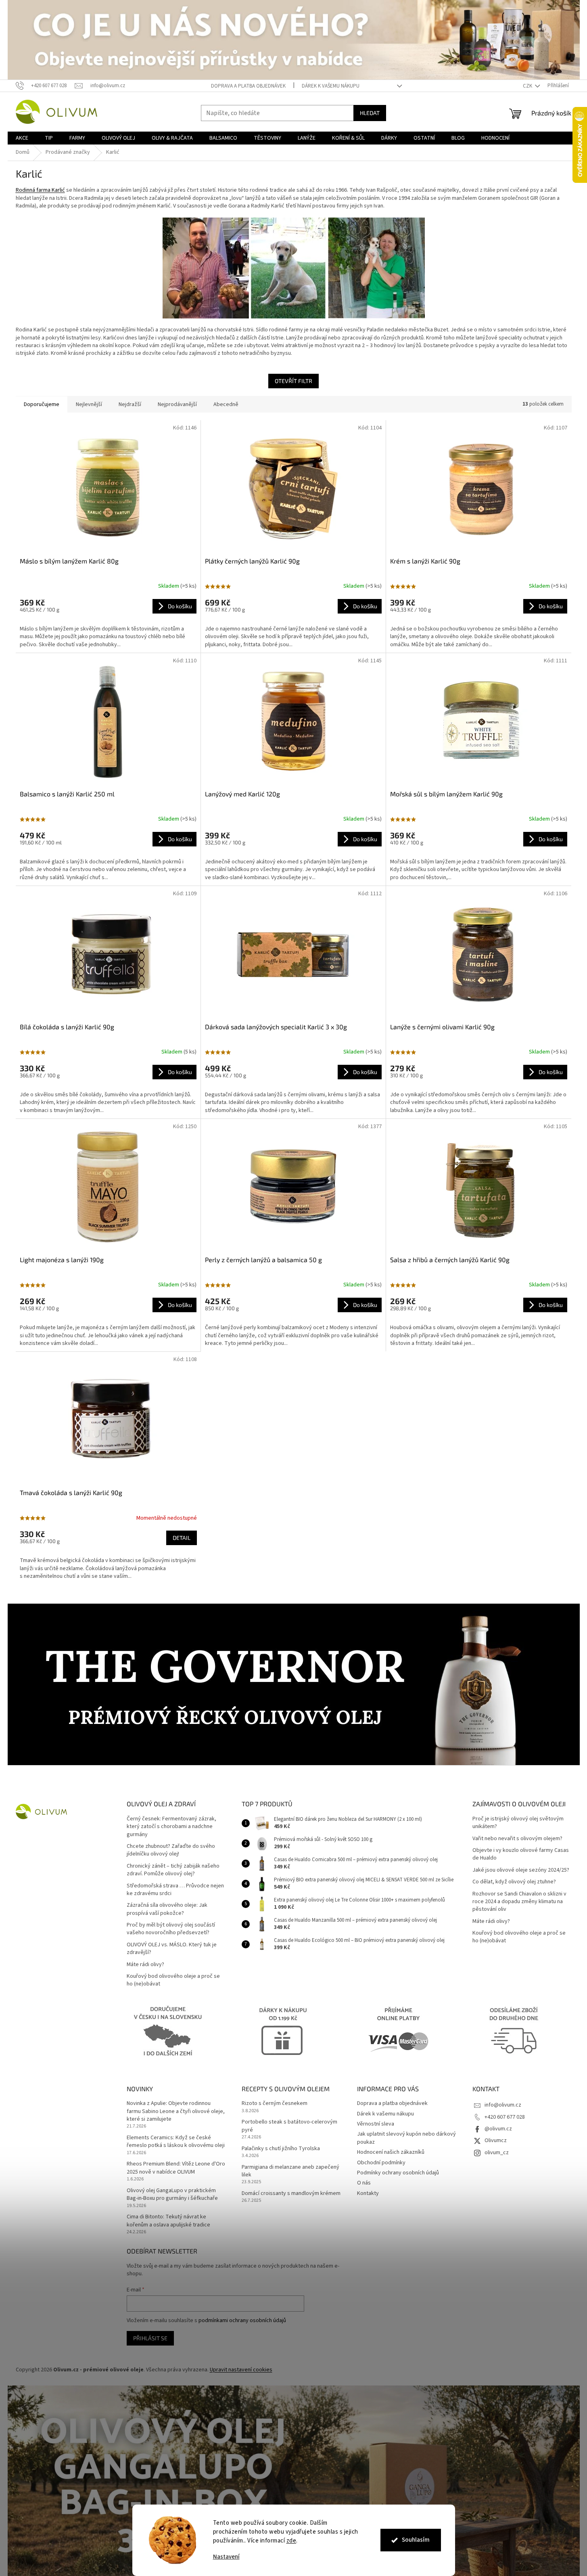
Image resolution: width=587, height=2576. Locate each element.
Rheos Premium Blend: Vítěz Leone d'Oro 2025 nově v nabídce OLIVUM (176, 2168)
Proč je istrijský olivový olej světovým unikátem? (518, 1823)
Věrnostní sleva (376, 2124)
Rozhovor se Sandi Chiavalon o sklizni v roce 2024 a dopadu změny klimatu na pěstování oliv (519, 1902)
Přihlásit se (150, 2338)
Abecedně (226, 404)
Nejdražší (130, 404)
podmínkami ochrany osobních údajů (242, 2320)
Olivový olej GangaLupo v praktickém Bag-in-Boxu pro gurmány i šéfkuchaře (172, 2195)
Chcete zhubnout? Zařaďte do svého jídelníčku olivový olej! (171, 1850)
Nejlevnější (89, 404)
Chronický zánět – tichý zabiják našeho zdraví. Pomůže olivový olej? (173, 1870)
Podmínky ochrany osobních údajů (398, 2173)
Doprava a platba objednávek (248, 86)
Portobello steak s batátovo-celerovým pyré (289, 2126)
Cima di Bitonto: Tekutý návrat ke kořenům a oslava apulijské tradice (168, 2221)
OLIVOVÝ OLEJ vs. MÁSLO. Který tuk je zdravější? (172, 1949)
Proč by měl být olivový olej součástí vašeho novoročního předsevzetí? (171, 1929)
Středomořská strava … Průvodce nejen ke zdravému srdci (175, 1890)
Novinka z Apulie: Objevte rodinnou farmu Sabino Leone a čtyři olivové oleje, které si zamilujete (176, 2111)
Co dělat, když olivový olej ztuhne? (514, 1882)
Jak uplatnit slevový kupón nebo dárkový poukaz (406, 2138)
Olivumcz (496, 2140)
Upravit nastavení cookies (241, 2370)
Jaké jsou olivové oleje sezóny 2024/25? (521, 1870)
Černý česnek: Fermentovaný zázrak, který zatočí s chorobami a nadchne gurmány (171, 1827)
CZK (528, 86)
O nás (364, 2183)
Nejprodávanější (177, 404)
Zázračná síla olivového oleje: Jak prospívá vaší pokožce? (167, 1909)
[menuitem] (22, 138)
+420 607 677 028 (505, 2117)
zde (291, 2541)
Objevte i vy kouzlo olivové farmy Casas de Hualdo (521, 1854)
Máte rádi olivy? (145, 1965)
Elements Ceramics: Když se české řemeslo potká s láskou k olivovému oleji (176, 2142)
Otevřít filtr (293, 381)
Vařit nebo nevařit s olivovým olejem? (517, 1839)
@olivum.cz (498, 2129)
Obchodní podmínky (381, 2163)
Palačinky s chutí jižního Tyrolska (281, 2149)
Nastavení (226, 2557)
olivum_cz (497, 2153)
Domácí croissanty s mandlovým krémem (291, 2194)
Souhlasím (416, 2540)
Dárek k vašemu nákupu (331, 86)
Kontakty (368, 2193)
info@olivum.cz (503, 2105)
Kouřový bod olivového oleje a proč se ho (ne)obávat (173, 1980)
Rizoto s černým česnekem (275, 2104)
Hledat (370, 113)
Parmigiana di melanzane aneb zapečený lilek (290, 2171)
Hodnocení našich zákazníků (391, 2152)
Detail (182, 1538)
